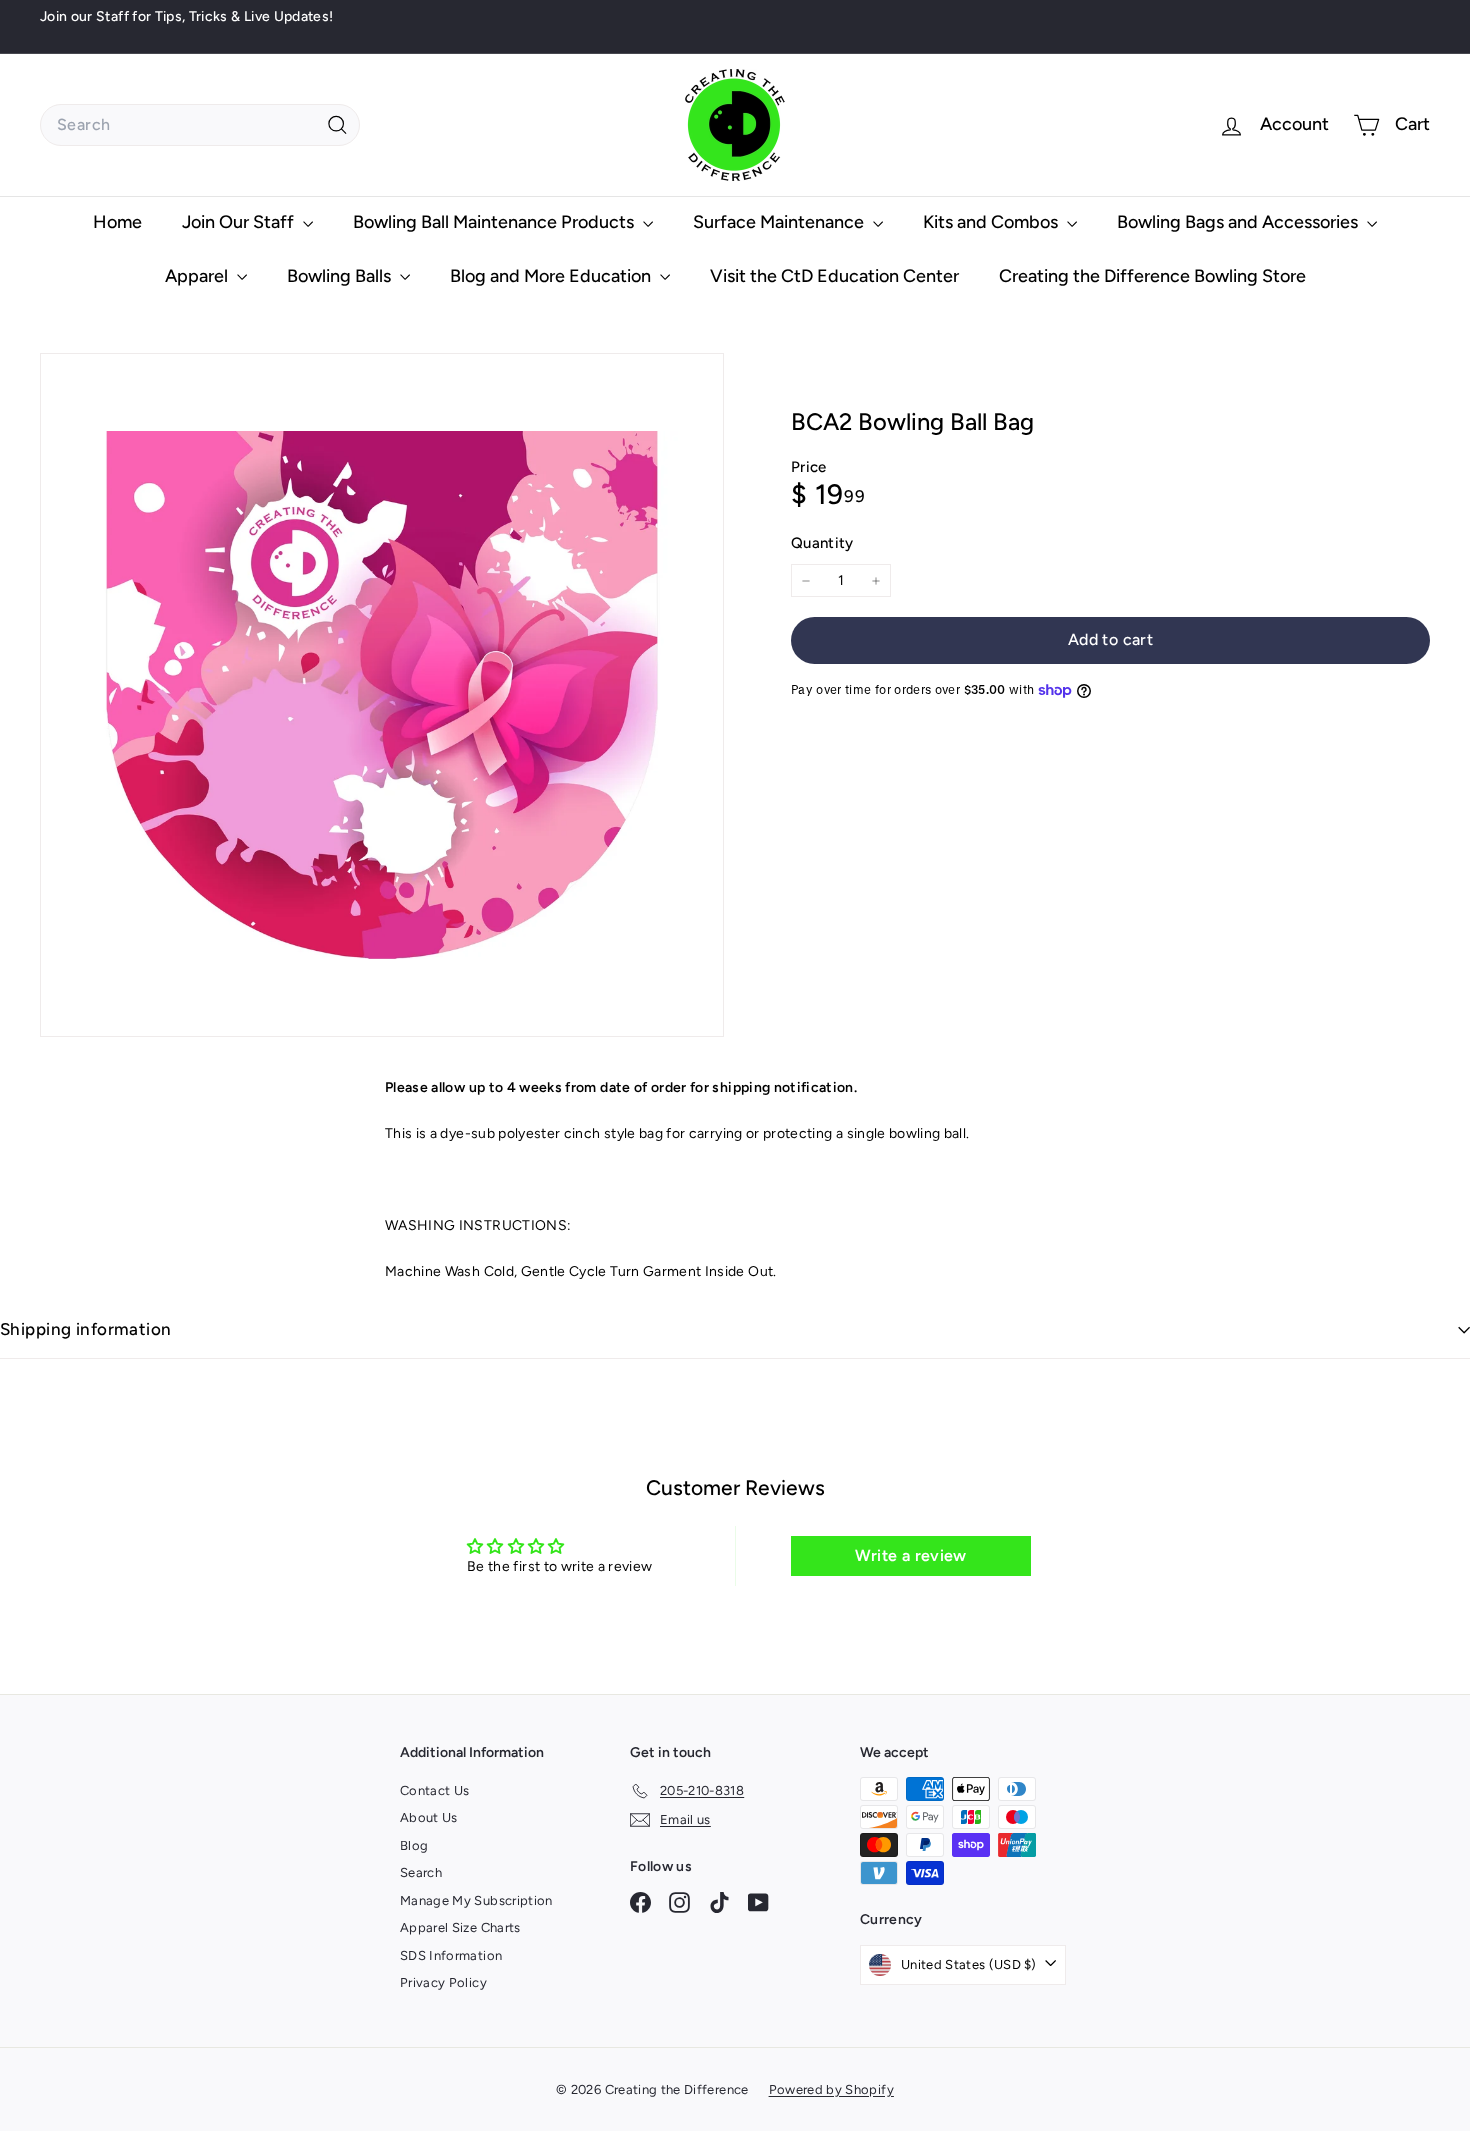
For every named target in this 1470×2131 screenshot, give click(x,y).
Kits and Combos (992, 222)
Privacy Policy (443, 1982)
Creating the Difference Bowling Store (1152, 276)
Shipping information (86, 1329)
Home (117, 222)
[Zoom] (382, 695)
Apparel (198, 276)
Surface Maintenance (780, 222)
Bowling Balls (341, 276)
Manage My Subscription (476, 1900)
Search (421, 1872)
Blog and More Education (552, 276)
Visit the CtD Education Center (834, 276)
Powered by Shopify (831, 2089)
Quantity (822, 543)
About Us (429, 1817)
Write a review (911, 1555)
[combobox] (200, 125)
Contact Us (435, 1790)
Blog (414, 1845)
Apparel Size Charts (460, 1927)
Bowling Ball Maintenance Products (495, 222)
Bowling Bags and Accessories (1239, 222)
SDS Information (451, 1955)
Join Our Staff (240, 222)
